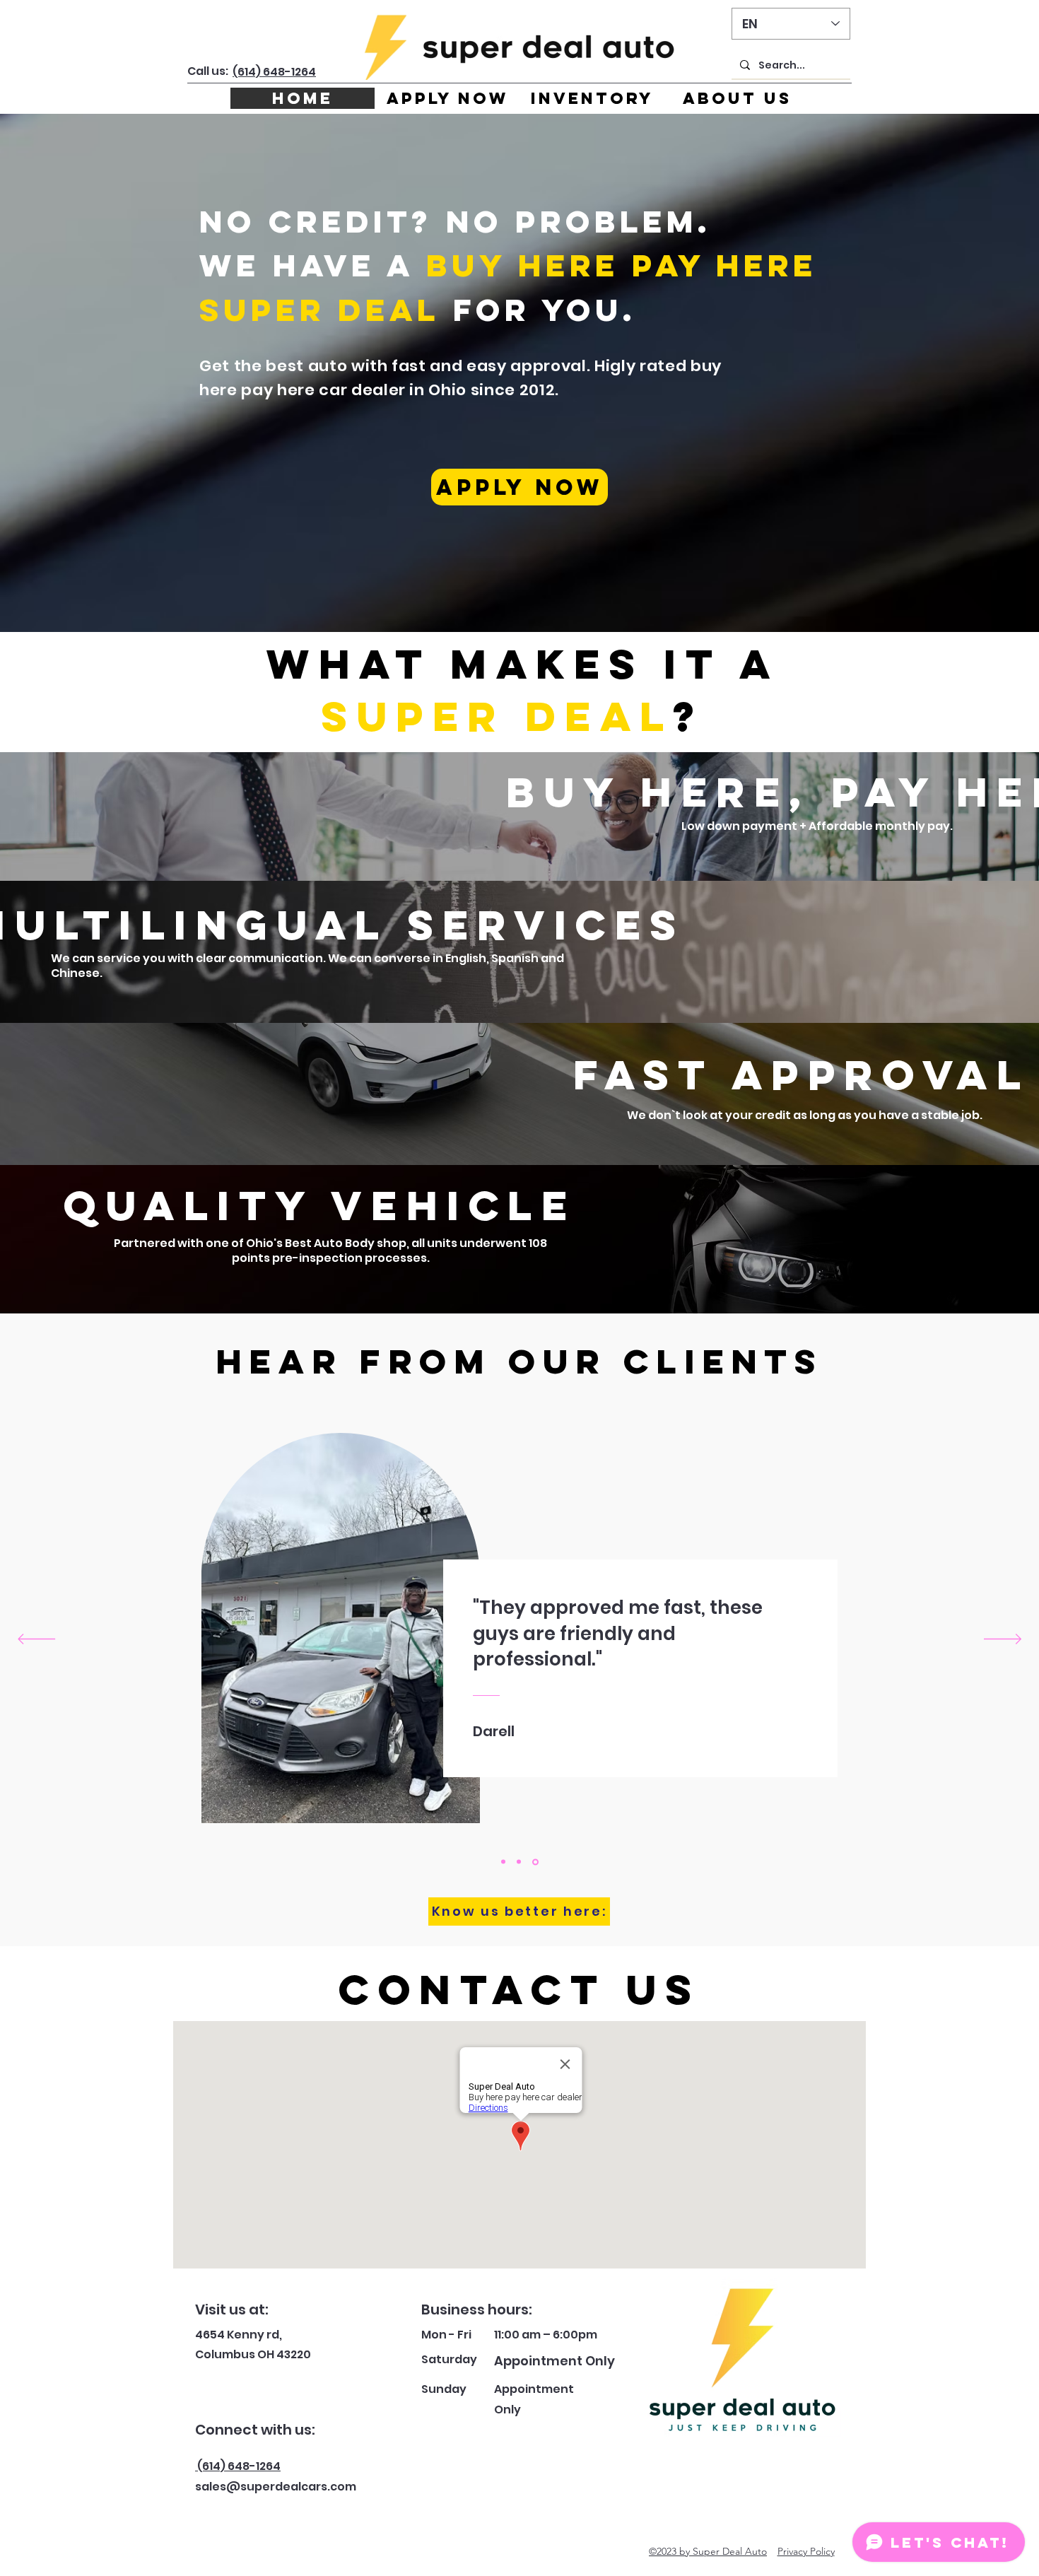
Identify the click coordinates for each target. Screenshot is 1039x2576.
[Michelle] (504, 1862)
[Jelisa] (521, 1862)
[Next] (1003, 1640)
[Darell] (536, 1862)
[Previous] (36, 1640)
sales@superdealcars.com (276, 2487)
